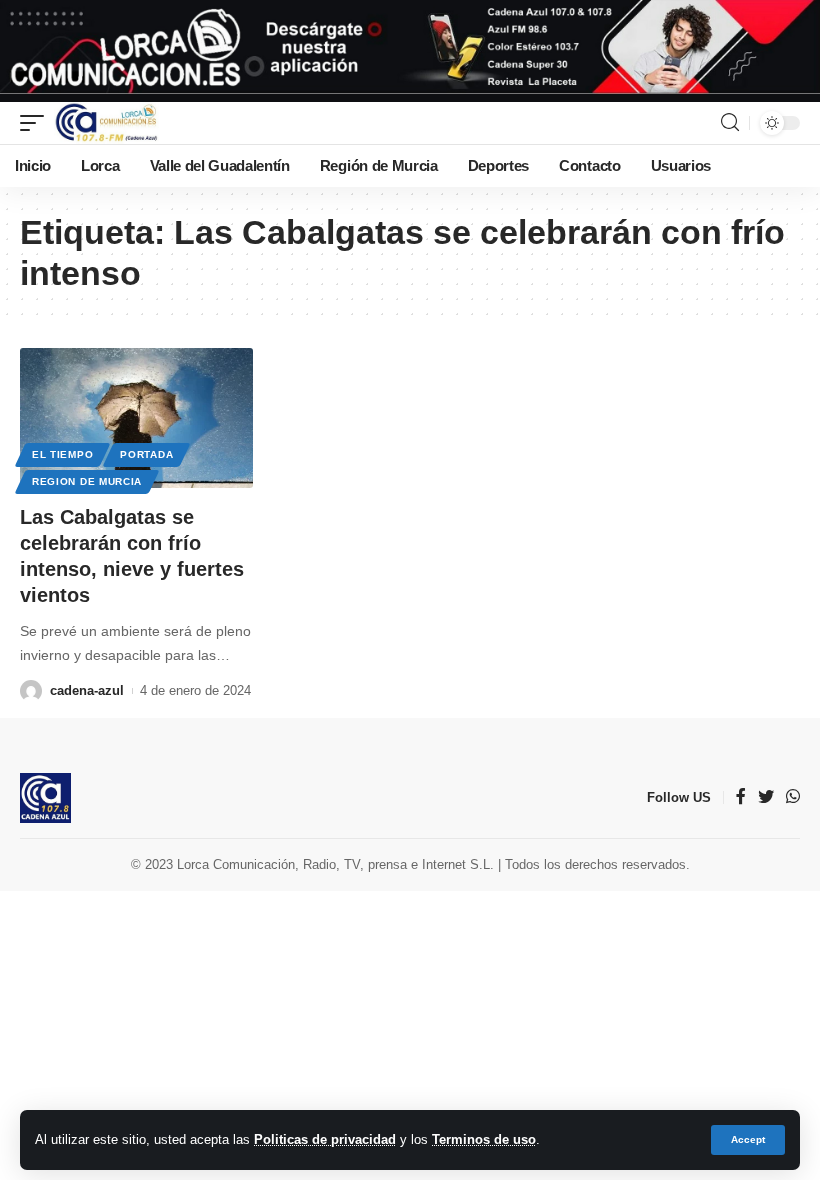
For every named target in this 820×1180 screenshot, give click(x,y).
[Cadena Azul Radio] (106, 123)
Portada (146, 454)
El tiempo (62, 454)
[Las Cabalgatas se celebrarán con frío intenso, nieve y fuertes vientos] (136, 418)
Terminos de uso (484, 1139)
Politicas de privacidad (325, 1139)
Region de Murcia (87, 481)
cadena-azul (87, 690)
